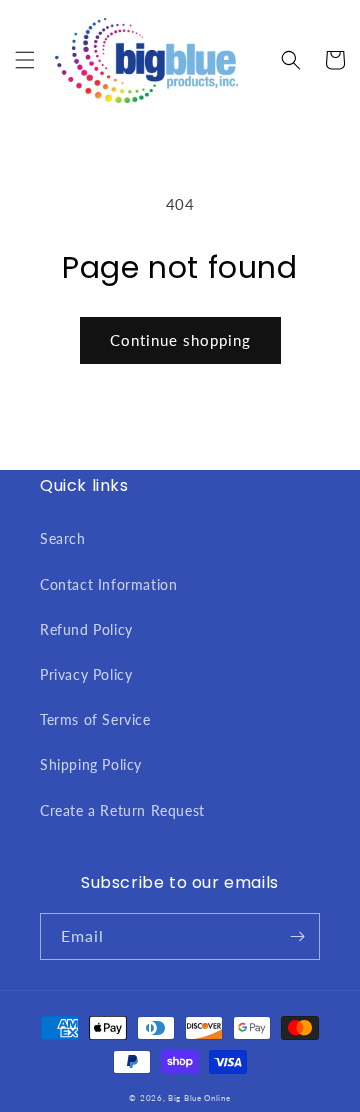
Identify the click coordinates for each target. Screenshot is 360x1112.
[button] (25, 60)
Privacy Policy (86, 674)
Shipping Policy (91, 764)
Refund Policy (86, 629)
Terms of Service (95, 719)
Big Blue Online (199, 1098)
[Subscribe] (297, 936)
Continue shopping (180, 340)
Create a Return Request (122, 810)
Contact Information (108, 584)
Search (63, 538)
